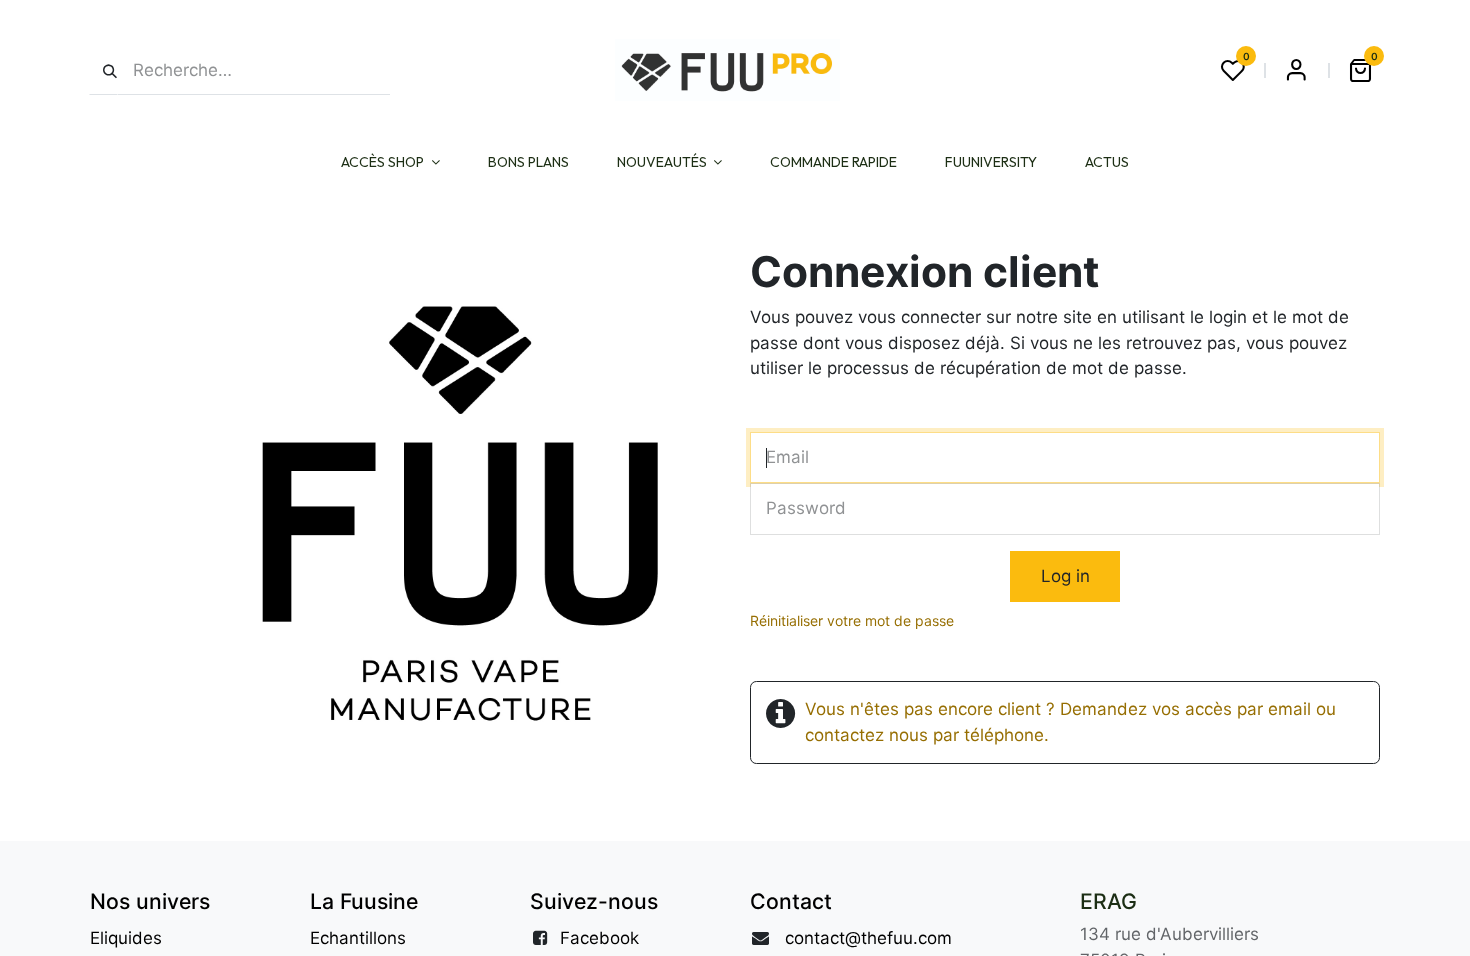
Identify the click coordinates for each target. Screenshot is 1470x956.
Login (1296, 70)
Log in (1065, 576)
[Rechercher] (103, 70)
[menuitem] (390, 162)
